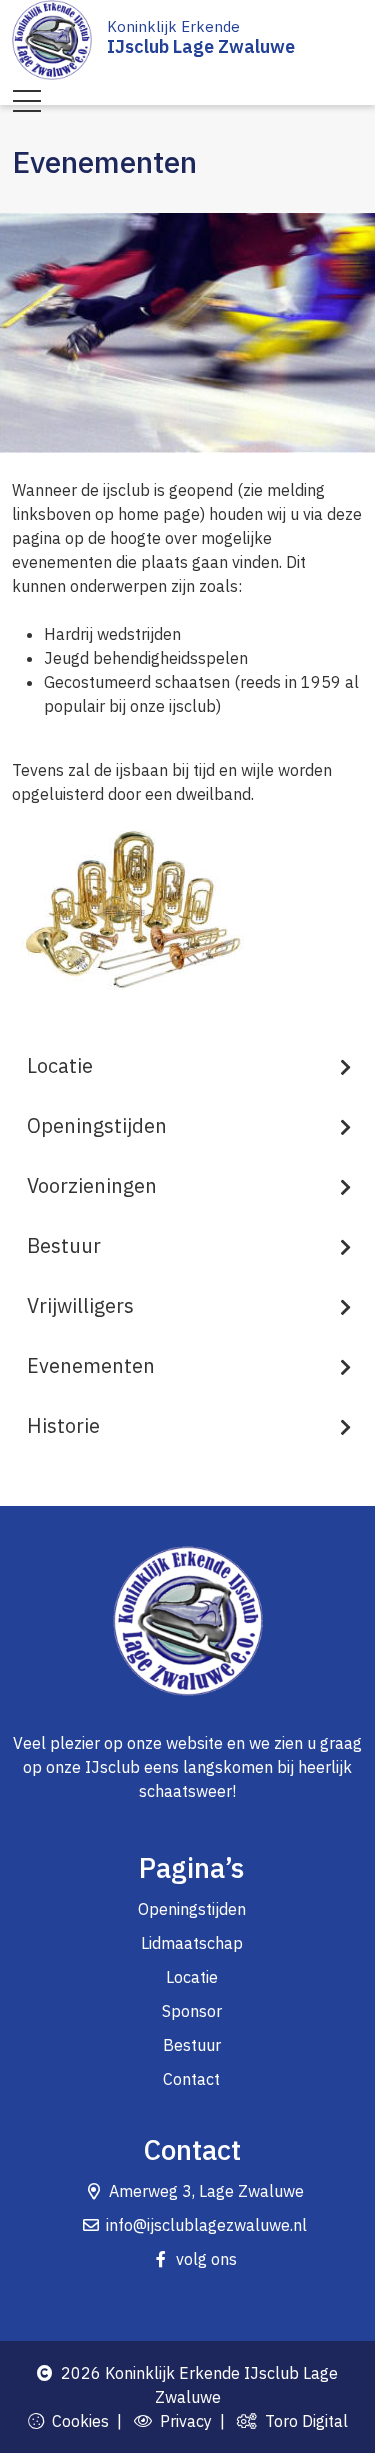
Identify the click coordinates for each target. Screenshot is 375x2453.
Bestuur (64, 1245)
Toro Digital (302, 2421)
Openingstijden (97, 1125)
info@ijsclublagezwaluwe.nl (206, 2225)
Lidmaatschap (192, 1943)
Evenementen (91, 1365)
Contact (191, 2079)
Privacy (182, 2421)
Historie (63, 1425)
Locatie (60, 1065)
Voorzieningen (92, 1185)
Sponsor (192, 2011)
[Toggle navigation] (27, 101)
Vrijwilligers (80, 1305)
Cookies (76, 2421)
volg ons (206, 2259)
